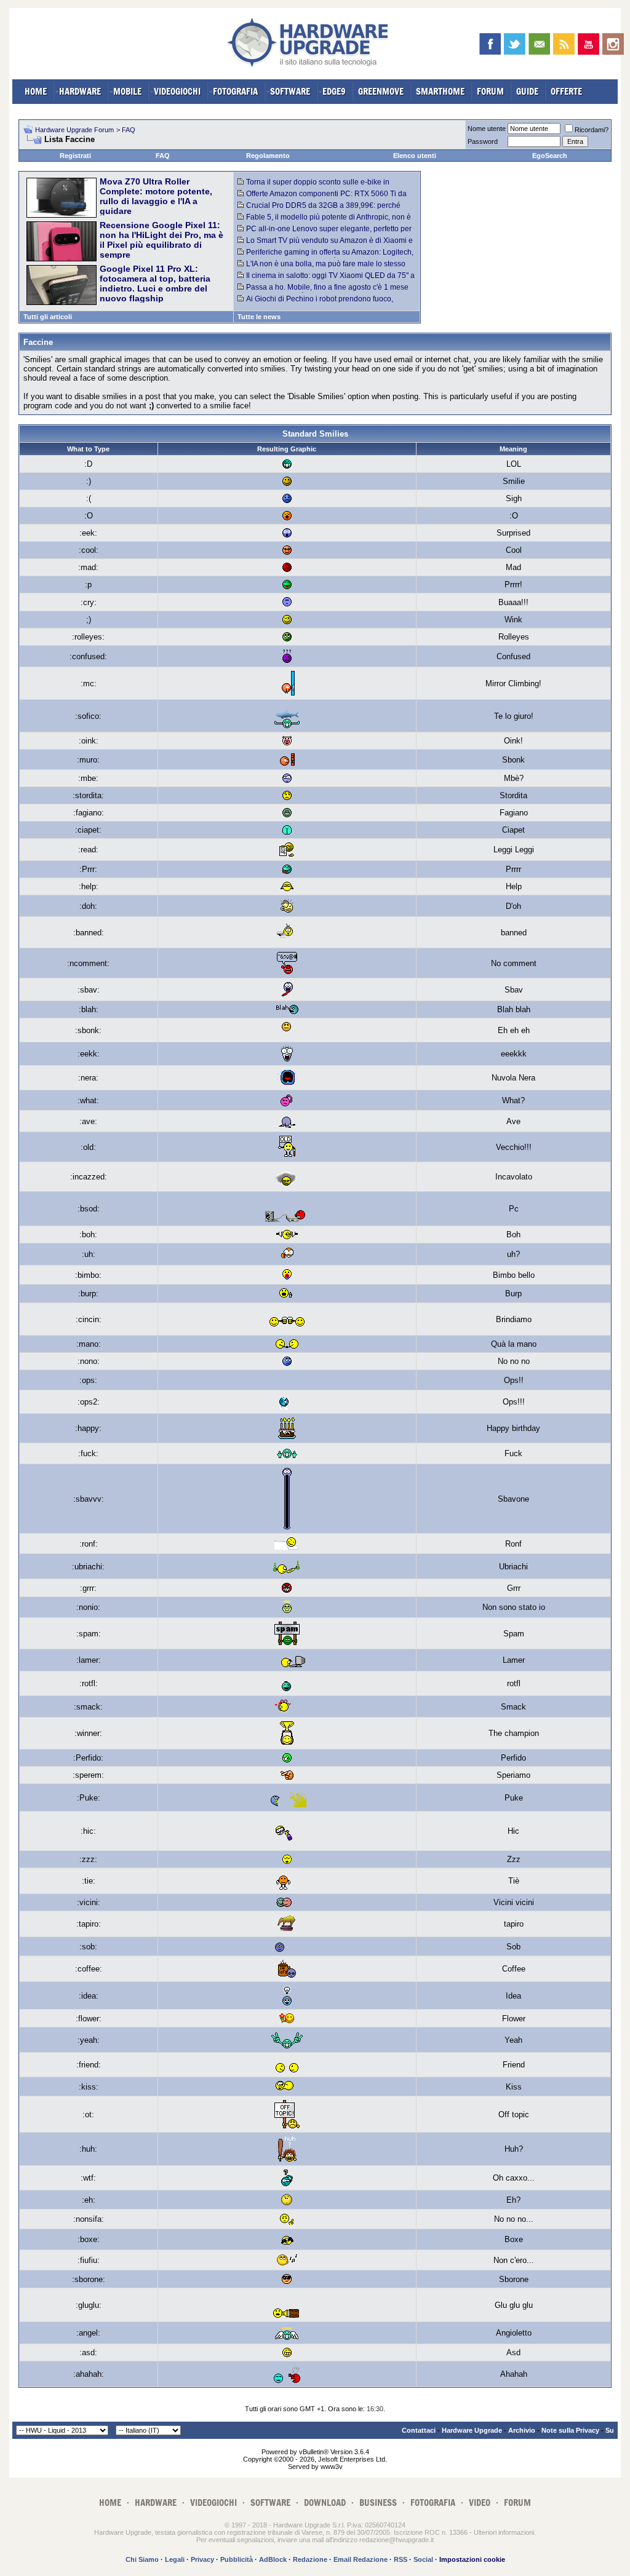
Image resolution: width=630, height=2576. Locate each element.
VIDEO (480, 2503)
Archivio (522, 2430)
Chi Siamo (142, 2559)
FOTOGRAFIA (235, 91)
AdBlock (273, 2559)
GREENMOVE (381, 91)
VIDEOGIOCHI (177, 91)
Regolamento (268, 156)
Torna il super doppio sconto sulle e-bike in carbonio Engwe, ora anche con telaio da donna (318, 186)
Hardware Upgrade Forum (74, 130)
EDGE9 (334, 91)
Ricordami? (592, 130)
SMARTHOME (440, 91)
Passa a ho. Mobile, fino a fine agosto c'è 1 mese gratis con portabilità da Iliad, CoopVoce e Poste (323, 291)
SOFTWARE (290, 91)
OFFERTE (566, 91)
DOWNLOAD (325, 2503)
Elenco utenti (415, 156)
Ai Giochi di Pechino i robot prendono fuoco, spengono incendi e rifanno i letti (315, 303)
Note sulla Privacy (570, 2430)
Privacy (202, 2559)
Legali (175, 2559)
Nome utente (487, 129)
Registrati (75, 156)
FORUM (490, 91)
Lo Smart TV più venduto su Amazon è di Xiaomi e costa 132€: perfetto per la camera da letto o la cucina (327, 245)
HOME (36, 91)
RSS (401, 2559)
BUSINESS (378, 2503)
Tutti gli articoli (48, 317)
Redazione (310, 2559)
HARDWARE (80, 91)
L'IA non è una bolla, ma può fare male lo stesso (326, 264)
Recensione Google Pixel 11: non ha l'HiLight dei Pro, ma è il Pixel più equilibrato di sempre (161, 240)
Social (423, 2559)
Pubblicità (237, 2559)
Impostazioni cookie (472, 2559)
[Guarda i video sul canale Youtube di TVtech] (588, 44)
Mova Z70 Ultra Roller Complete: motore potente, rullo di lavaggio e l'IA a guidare (156, 196)
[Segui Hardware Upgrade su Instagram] (613, 44)
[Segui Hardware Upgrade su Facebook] (490, 44)
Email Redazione (361, 2559)
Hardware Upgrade (472, 2430)
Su (610, 2430)
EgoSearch (550, 156)
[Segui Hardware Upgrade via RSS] (564, 44)
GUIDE (527, 91)
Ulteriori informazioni (504, 2532)
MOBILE (127, 91)
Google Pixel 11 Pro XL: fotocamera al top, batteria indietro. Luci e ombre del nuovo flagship (155, 283)
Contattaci (419, 2430)
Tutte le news (259, 317)
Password (483, 141)
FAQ (129, 130)
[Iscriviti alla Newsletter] (539, 44)
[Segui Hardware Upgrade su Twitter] (515, 44)
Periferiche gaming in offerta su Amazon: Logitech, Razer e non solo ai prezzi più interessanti (325, 256)
